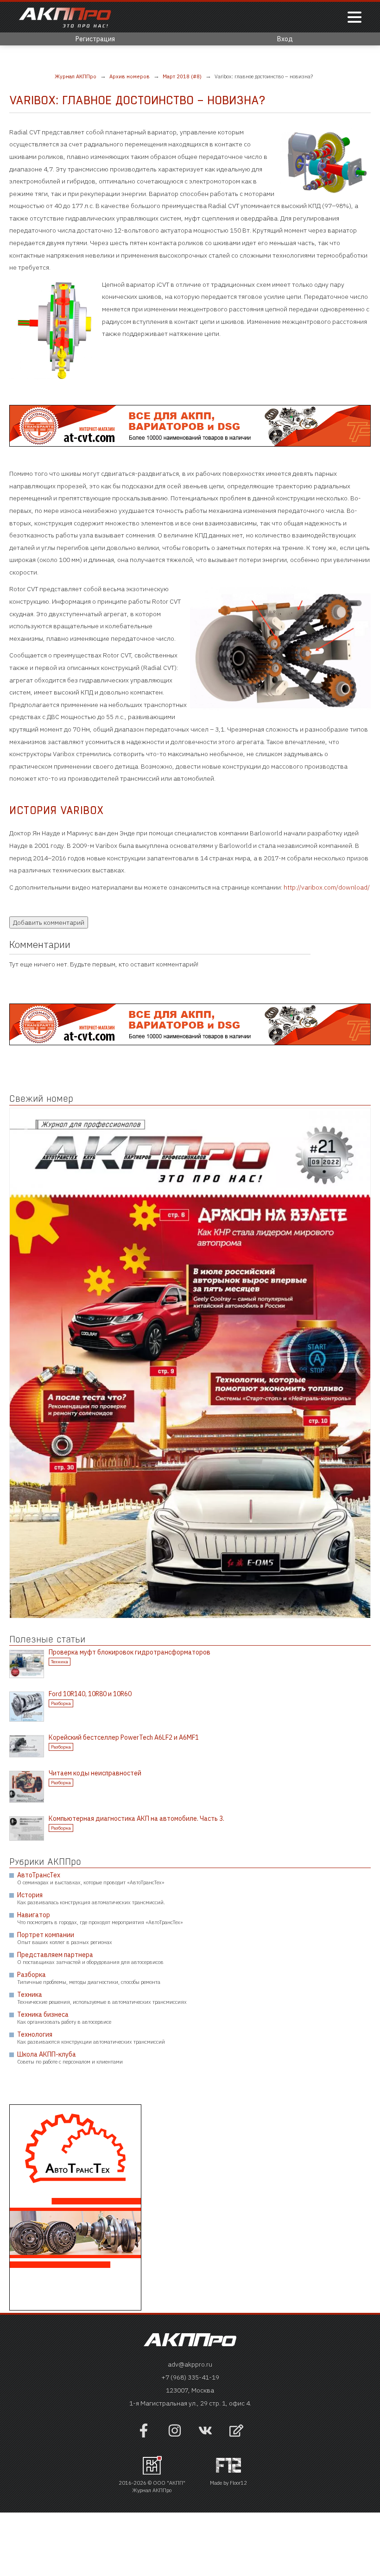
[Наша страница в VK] (205, 2435)
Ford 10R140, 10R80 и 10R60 (90, 1694)
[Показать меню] (355, 18)
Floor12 (238, 2483)
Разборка (61, 1703)
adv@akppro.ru (190, 2364)
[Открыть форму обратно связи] (236, 2432)
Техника (60, 1662)
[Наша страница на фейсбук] (144, 2435)
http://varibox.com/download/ (327, 887)
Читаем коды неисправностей (95, 1773)
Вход (285, 39)
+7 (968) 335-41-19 (190, 2377)
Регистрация (95, 39)
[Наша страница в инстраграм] (175, 2435)
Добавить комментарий (49, 922)
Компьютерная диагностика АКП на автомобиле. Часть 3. (136, 1818)
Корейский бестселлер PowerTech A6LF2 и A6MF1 (124, 1737)
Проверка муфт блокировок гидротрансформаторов (130, 1652)
